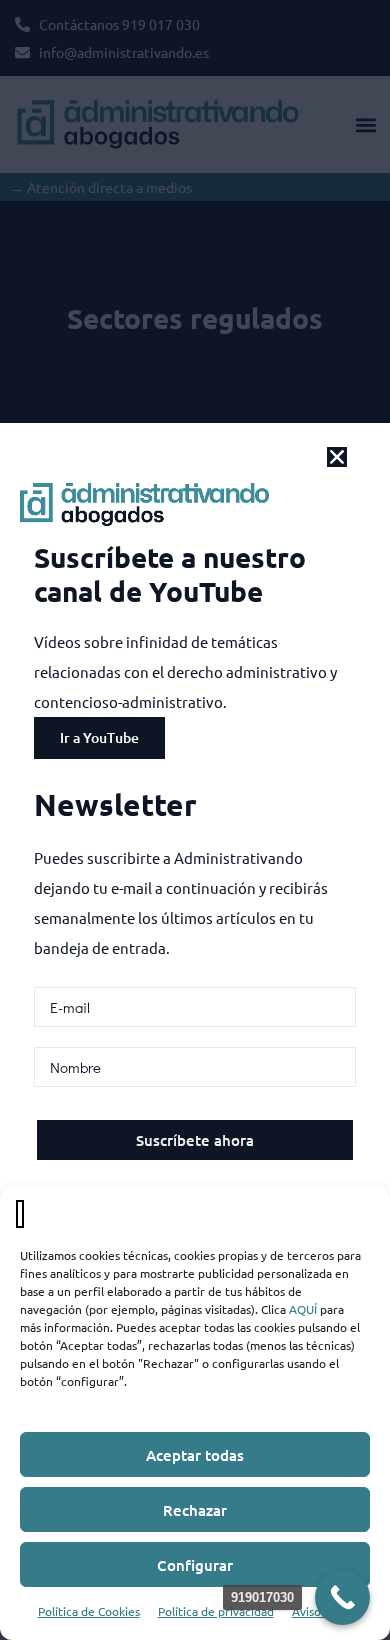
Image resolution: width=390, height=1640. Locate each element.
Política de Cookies (89, 1611)
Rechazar (195, 1510)
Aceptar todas (195, 1455)
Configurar (195, 1565)
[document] (195, 820)
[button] (337, 457)
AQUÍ (303, 1309)
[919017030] (342, 1597)
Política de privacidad (216, 1611)
